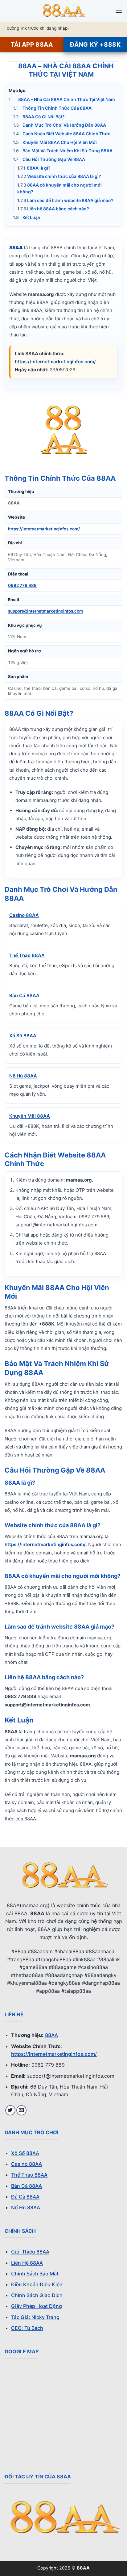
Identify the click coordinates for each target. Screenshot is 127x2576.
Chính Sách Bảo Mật (35, 2274)
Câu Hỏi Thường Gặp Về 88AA (49, 159)
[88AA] (63, 11)
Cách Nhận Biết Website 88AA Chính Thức (62, 134)
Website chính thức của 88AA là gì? (59, 177)
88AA (51, 2035)
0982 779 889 (22, 585)
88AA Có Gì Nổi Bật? (39, 117)
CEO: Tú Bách (27, 2328)
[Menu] (119, 11)
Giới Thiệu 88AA (30, 2252)
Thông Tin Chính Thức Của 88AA (52, 108)
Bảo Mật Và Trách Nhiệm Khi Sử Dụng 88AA (63, 151)
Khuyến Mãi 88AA (30, 1116)
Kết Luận (27, 217)
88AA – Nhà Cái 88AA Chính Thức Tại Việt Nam (62, 99)
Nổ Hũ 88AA (23, 1076)
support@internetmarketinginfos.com (45, 611)
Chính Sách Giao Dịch (37, 2295)
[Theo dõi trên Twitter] (10, 2110)
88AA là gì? (34, 168)
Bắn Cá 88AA (24, 995)
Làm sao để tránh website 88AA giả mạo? (65, 200)
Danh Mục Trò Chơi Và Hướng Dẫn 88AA (59, 125)
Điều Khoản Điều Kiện (37, 2284)
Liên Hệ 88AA (27, 2263)
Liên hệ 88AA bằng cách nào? (53, 209)
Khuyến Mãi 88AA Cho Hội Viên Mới (55, 142)
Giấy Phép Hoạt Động (37, 2306)
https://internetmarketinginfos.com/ (55, 362)
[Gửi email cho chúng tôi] (21, 2110)
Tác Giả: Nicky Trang (35, 2317)
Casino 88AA (24, 915)
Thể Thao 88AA (27, 955)
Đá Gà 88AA (25, 2197)
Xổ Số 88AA (23, 1036)
